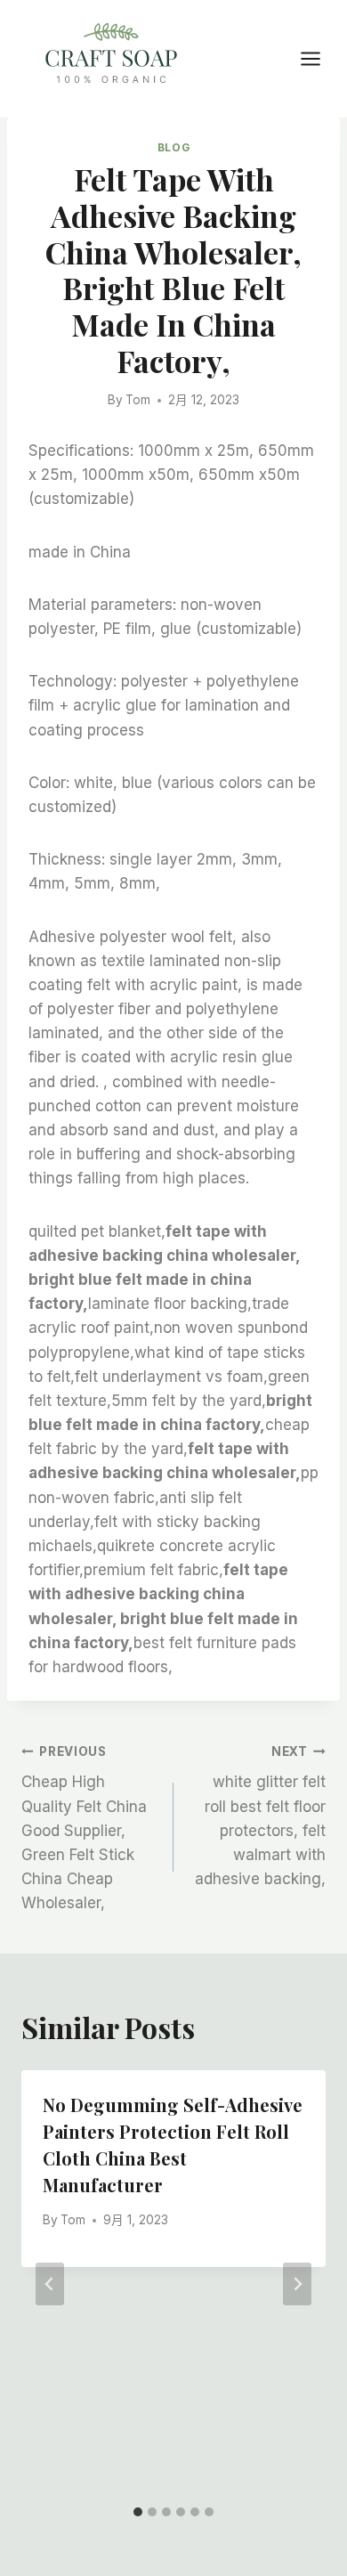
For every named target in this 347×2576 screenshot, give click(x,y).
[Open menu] (319, 58)
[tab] (138, 2512)
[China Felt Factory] (111, 57)
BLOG (173, 147)
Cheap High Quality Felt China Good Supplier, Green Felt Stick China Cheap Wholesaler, (84, 1828)
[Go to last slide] (50, 2284)
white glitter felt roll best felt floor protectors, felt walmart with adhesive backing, (260, 1816)
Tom (138, 400)
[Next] (297, 2284)
